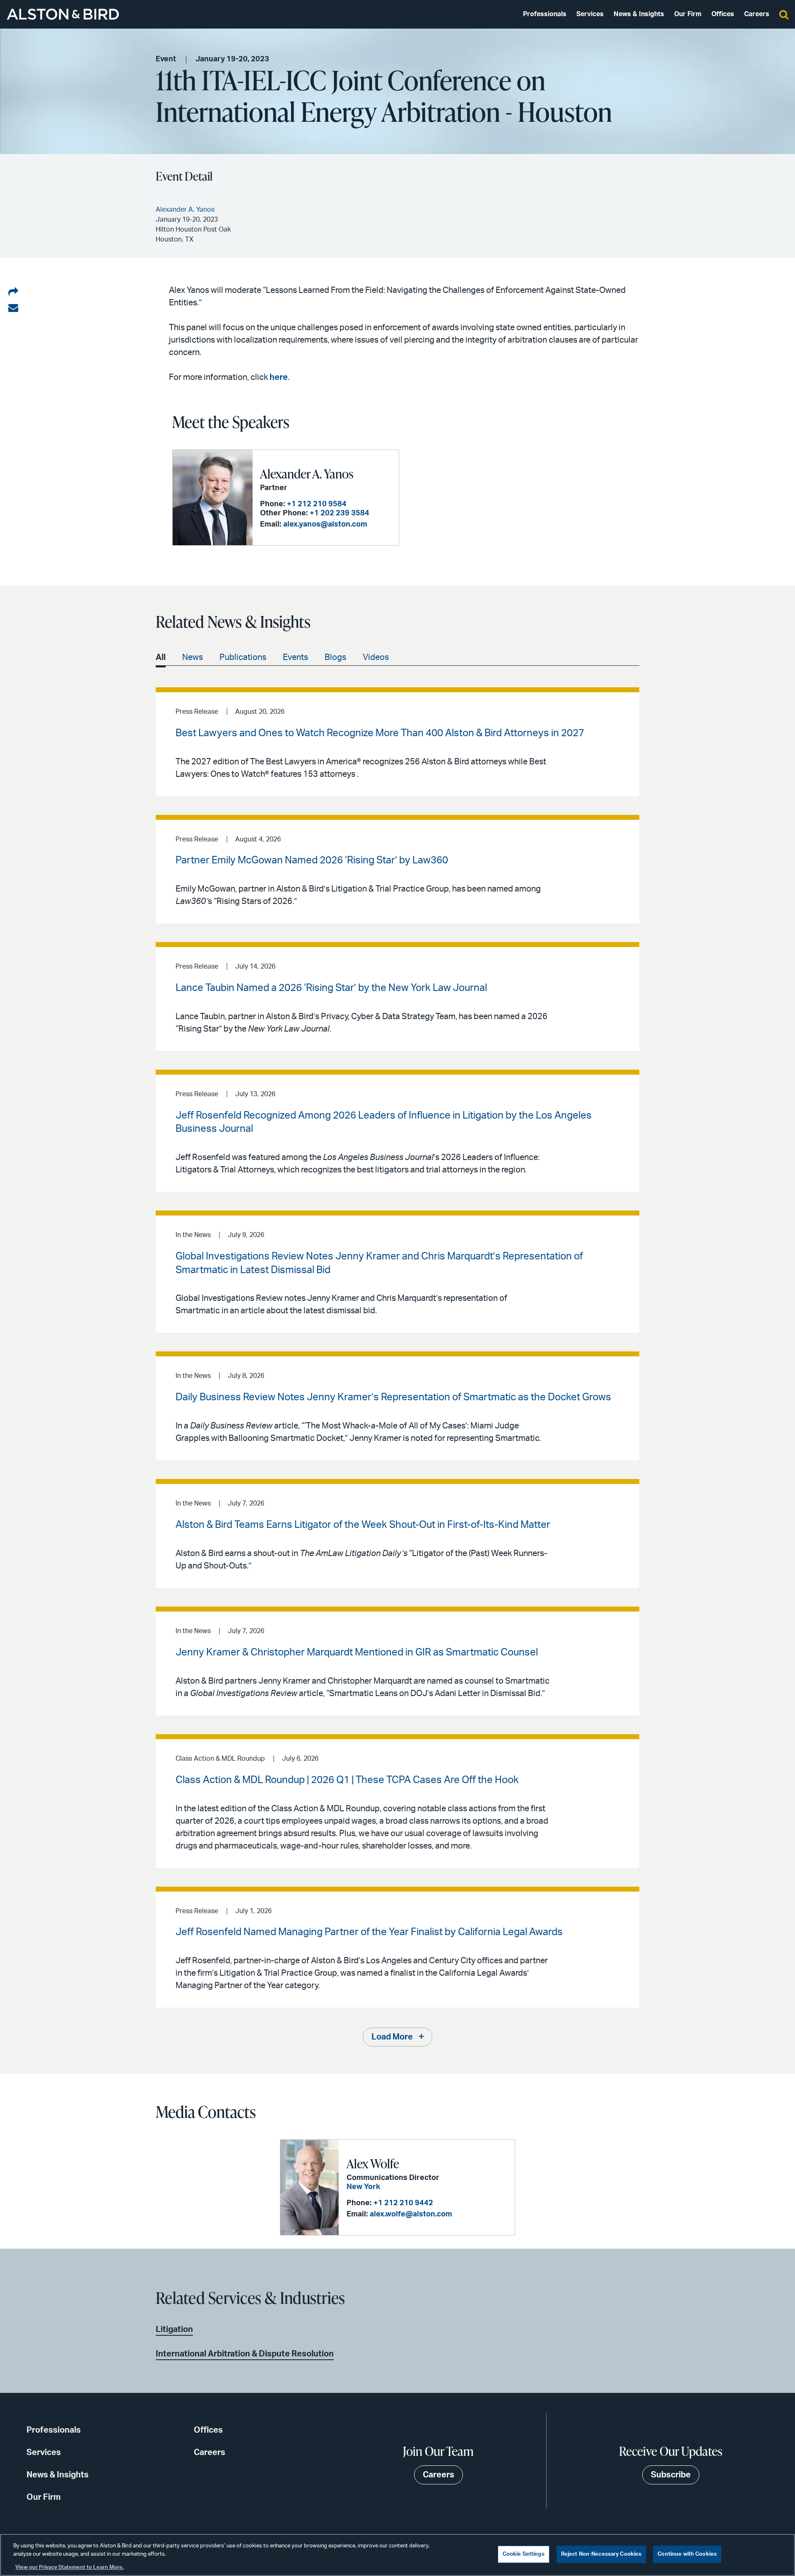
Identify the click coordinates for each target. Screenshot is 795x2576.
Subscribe (671, 2475)
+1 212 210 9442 (403, 2203)
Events (295, 657)
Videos (376, 657)
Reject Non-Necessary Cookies (601, 2554)
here (279, 377)
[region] (397, 2555)
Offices (723, 14)
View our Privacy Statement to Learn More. (70, 2568)
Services (590, 14)
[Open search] (784, 14)
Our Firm (688, 14)
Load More (392, 2037)
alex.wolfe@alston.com (411, 2214)
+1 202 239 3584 (340, 513)
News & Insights (639, 14)
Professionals (545, 14)
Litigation (174, 2330)
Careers (757, 14)
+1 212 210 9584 (317, 504)
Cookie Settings (524, 2554)
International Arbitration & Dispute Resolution (245, 2354)
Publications (243, 657)
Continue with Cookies (687, 2554)
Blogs (335, 657)
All (161, 657)
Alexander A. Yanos (307, 474)
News (193, 657)
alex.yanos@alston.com (325, 524)
